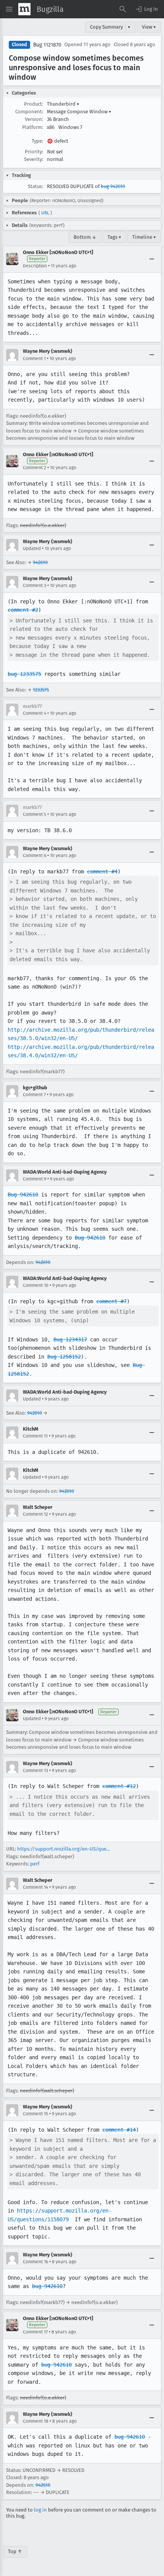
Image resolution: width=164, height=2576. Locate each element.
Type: (37, 141)
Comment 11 (35, 1436)
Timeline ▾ (144, 237)
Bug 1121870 (47, 45)
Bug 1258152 (64, 1357)
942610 (40, 562)
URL (45, 213)
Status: (35, 186)
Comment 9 (35, 1179)
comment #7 (111, 1301)
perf (35, 1864)
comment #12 (119, 1786)
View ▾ (149, 27)
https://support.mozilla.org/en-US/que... (64, 1849)
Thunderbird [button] (63, 104)
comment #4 (102, 872)
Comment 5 (35, 814)
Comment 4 (35, 713)
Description (35, 266)
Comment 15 (35, 2114)
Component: (29, 112)
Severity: (34, 159)
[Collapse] (152, 259)
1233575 (41, 690)
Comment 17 (35, 2332)
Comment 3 (35, 585)
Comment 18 (36, 2421)
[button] (146, 9)
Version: (34, 119)
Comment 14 (35, 1887)
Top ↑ (15, 2551)
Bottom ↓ (85, 237)
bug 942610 (113, 186)
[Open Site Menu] (9, 9)
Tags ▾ (114, 237)
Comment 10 (36, 1285)
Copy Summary (106, 27)
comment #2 (23, 610)
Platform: (33, 127)
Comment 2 (35, 468)
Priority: (34, 152)
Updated (32, 548)
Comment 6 (35, 855)
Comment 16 (35, 2262)
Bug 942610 (23, 1195)
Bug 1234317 (70, 1339)
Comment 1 (34, 359)
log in (40, 2510)
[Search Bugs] (123, 9)
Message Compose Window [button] (79, 112)
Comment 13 (35, 1770)
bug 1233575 (24, 674)
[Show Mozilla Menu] (24, 9)
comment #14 (119, 2130)
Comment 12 (35, 1514)
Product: (34, 104)
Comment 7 (34, 1095)
